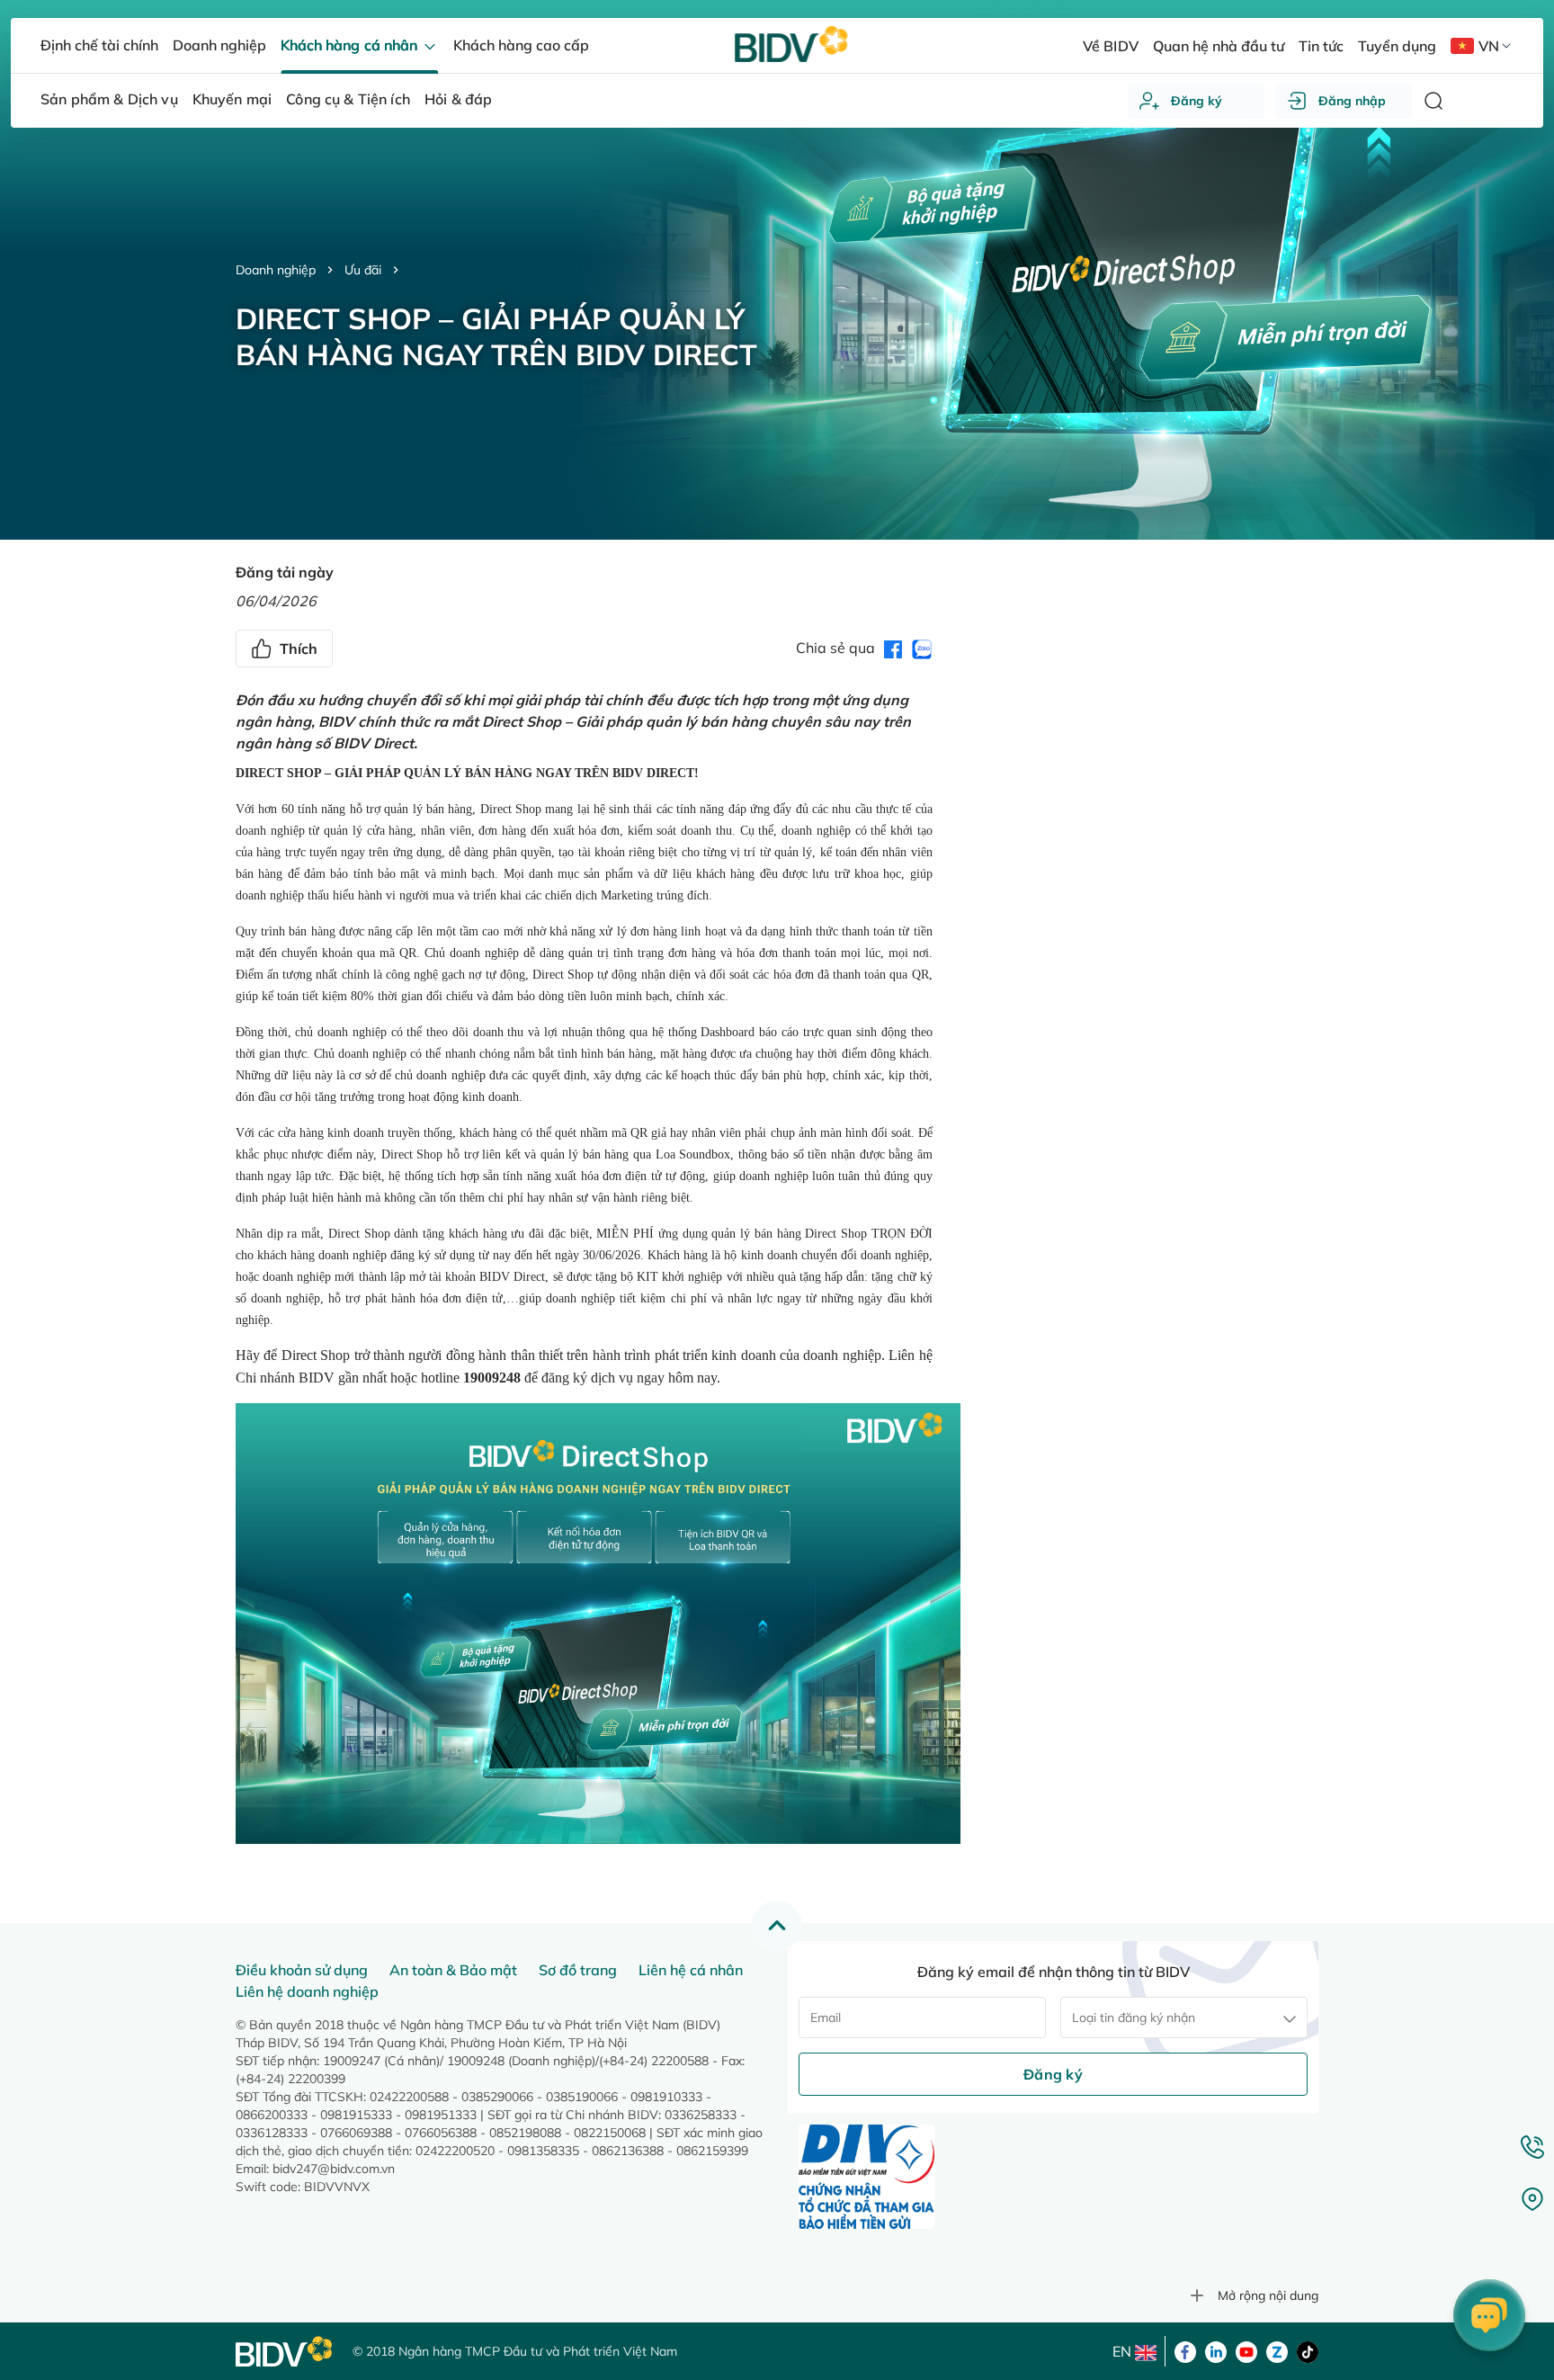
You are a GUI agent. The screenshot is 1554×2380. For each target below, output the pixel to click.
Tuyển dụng (1397, 46)
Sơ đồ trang (578, 1970)
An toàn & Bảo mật (453, 1970)
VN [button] (1489, 46)
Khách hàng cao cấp (521, 45)
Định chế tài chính (99, 45)
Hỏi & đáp (458, 99)
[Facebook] (1185, 2350)
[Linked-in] (1216, 2350)
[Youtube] (1246, 2350)
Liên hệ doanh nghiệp (307, 1991)
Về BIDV (1110, 46)
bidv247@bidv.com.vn (334, 2169)
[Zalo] (1277, 2350)
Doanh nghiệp (276, 270)
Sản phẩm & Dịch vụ (109, 99)
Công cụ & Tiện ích (348, 99)
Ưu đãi (363, 270)
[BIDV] (285, 2352)
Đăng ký (1197, 101)
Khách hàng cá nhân (350, 45)
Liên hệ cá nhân (691, 1970)
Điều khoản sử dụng (302, 1970)
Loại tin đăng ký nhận (1134, 2018)
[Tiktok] (1308, 2350)
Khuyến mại (232, 99)
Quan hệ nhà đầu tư (1219, 46)
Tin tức (1321, 46)
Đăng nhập (1352, 101)
